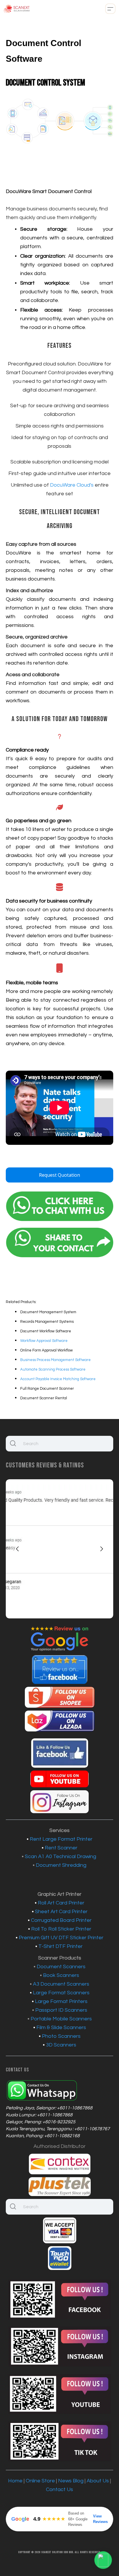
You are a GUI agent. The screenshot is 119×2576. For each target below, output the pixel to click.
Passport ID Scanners (61, 2010)
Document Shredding (61, 1865)
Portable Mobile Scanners (61, 2019)
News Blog (71, 2481)
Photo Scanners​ (61, 2036)
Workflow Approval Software (44, 1341)
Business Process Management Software (55, 1360)
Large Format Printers (61, 2001)
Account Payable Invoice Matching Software (58, 1379)
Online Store (40, 2481)
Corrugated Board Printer (61, 1920)
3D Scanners (61, 2045)
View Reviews (100, 2519)
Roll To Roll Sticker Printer (61, 1929)
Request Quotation (59, 1175)
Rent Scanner (61, 1848)
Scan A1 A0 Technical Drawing (61, 1856)
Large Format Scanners (61, 1993)
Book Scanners (61, 1975)
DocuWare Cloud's (72, 485)
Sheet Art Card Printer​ (61, 1912)
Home (15, 2481)
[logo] (17, 9)
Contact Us (59, 2489)
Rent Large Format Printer (61, 1839)
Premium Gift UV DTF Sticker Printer (61, 1938)
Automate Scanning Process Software (53, 1369)
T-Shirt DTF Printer (61, 1946)
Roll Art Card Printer (61, 1903)
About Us (98, 2481)
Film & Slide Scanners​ (61, 2027)
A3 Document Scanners (61, 1984)
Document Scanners (61, 1967)
